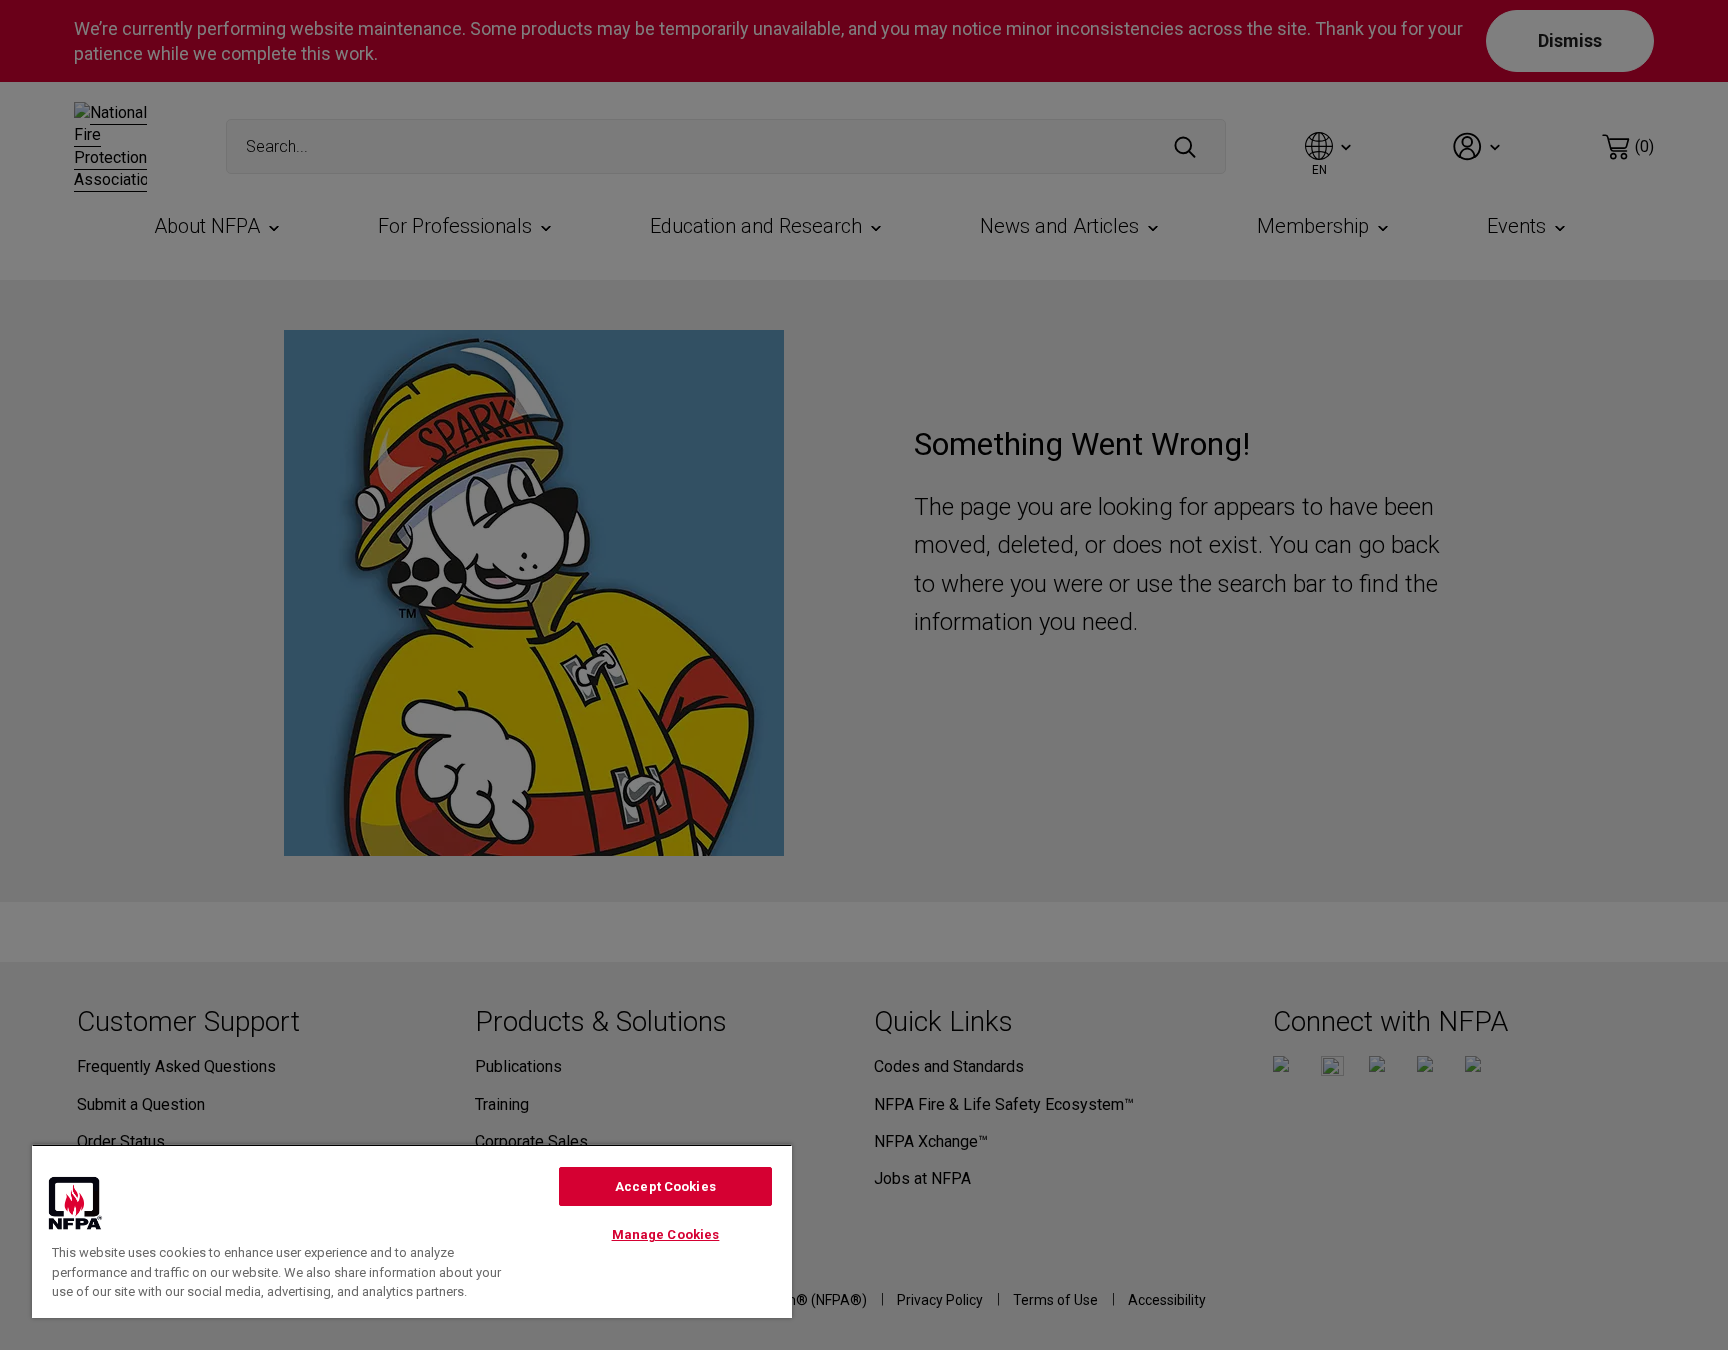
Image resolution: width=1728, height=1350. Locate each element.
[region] (412, 1231)
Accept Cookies (665, 1186)
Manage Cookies (666, 1234)
